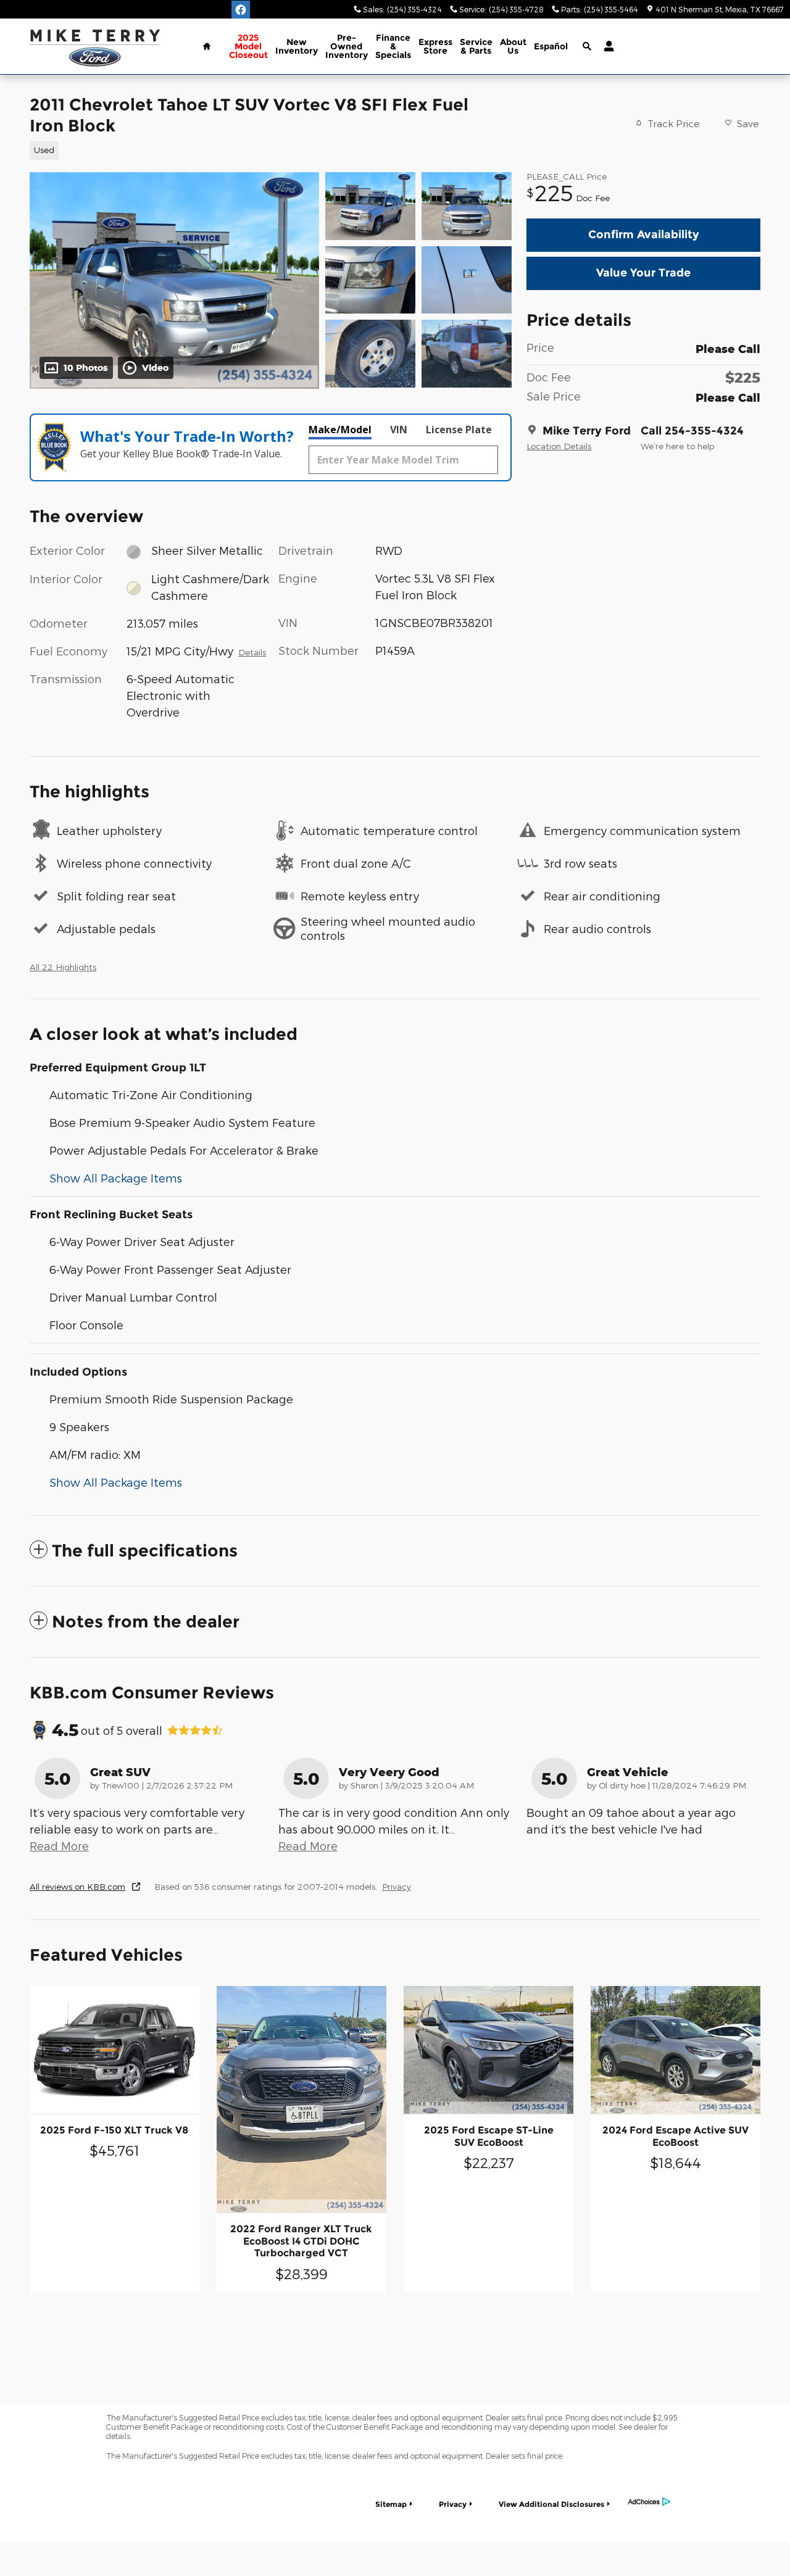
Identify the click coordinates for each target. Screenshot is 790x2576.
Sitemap (391, 2504)
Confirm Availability (644, 235)
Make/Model (340, 430)
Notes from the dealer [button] (146, 1622)
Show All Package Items (116, 1178)
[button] (263, 149)
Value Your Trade (643, 273)
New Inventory (297, 46)
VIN (399, 430)
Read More (59, 1846)
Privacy (397, 1886)
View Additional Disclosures (551, 2504)
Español (551, 46)
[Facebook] (241, 10)
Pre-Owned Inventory (347, 46)
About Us (513, 46)
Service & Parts (476, 46)
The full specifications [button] (145, 1551)
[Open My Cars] (606, 46)
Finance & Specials (393, 46)
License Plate (459, 430)
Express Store (435, 46)
